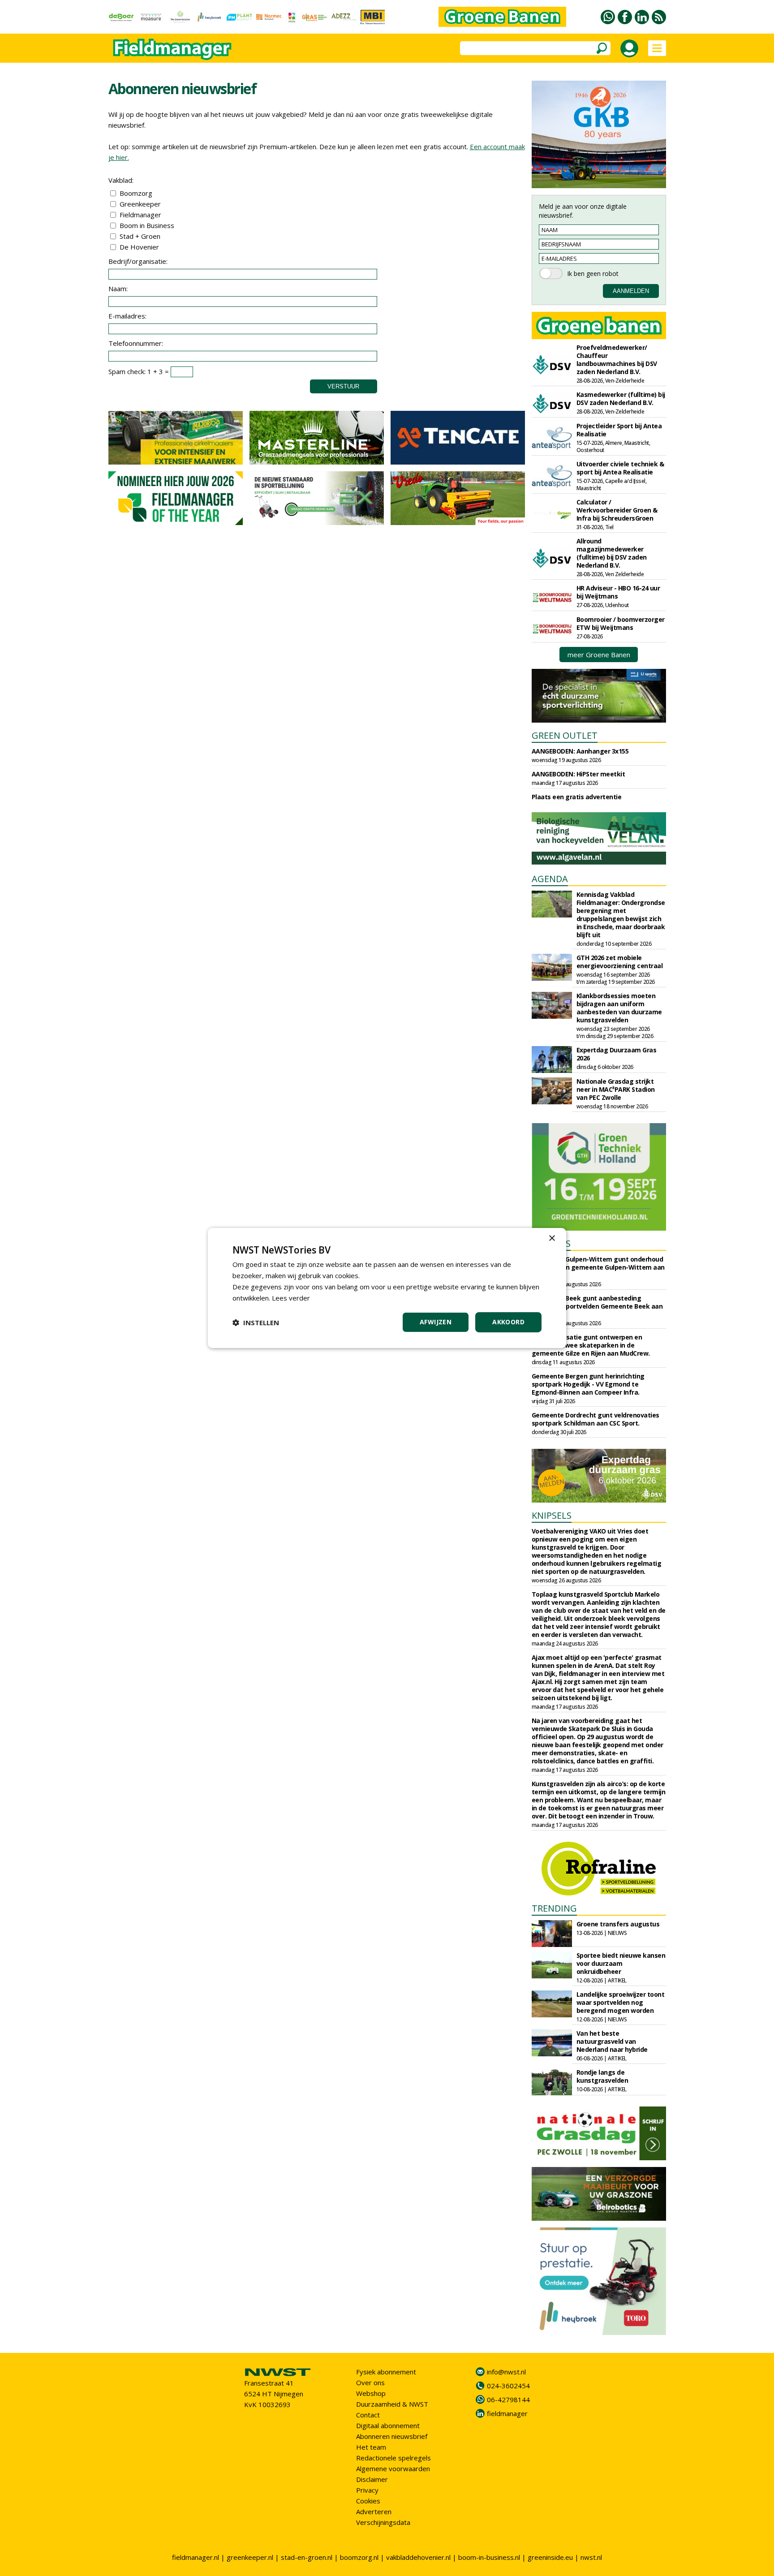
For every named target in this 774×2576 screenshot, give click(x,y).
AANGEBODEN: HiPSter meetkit (578, 774)
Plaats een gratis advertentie (577, 797)
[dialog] (387, 1288)
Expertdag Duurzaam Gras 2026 (617, 1054)
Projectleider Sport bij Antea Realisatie (619, 430)
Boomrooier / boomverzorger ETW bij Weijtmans (621, 623)
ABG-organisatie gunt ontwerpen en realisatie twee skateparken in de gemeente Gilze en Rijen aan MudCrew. (591, 1345)
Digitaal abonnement (388, 2425)
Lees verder (291, 1298)
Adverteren (374, 2511)
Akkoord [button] (508, 1322)
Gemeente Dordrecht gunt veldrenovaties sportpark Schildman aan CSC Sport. (596, 1419)
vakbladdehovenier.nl (418, 2557)
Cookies (368, 2501)
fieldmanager (507, 2413)
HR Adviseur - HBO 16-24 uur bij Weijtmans (618, 592)
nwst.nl (591, 2557)
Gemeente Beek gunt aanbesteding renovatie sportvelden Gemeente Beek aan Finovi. (597, 1306)
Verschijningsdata (383, 2522)
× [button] (552, 1238)
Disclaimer (372, 2479)
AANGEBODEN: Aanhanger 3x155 (580, 751)
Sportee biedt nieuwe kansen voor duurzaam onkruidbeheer (621, 1963)
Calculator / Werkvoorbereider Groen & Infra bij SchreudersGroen (617, 510)
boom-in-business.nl (489, 2557)
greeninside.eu (550, 2557)
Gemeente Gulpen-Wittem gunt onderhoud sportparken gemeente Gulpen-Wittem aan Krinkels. (598, 1267)
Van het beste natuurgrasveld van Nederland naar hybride (612, 2041)
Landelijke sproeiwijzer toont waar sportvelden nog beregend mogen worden (621, 2002)
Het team (371, 2447)
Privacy (367, 2490)
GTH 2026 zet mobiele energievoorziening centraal (620, 962)
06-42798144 (508, 2399)
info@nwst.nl (506, 2372)
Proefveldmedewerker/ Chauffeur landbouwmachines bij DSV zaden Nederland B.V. (617, 360)
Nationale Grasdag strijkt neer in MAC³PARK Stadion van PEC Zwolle (616, 1089)
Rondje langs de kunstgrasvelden (602, 2076)
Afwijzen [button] (436, 1322)
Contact (368, 2415)
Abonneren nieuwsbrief (392, 2436)
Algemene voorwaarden (393, 2468)
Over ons (370, 2382)
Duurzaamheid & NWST (392, 2404)
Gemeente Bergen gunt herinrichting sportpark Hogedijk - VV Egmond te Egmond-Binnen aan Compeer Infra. (588, 1384)
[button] (256, 1322)
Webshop (371, 2393)
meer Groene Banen (599, 655)
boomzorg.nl (359, 2557)
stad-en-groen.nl (307, 2557)
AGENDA (550, 879)
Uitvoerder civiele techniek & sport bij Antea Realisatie (620, 468)
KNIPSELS (552, 1515)
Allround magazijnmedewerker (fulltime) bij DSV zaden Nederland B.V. (612, 553)
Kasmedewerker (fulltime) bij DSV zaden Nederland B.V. (621, 398)
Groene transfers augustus (618, 1924)
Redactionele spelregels (393, 2458)
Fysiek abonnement (386, 2372)
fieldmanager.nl (196, 2557)
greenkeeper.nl (250, 2557)
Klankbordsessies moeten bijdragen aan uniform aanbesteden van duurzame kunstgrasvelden (619, 1008)
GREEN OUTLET (565, 735)
